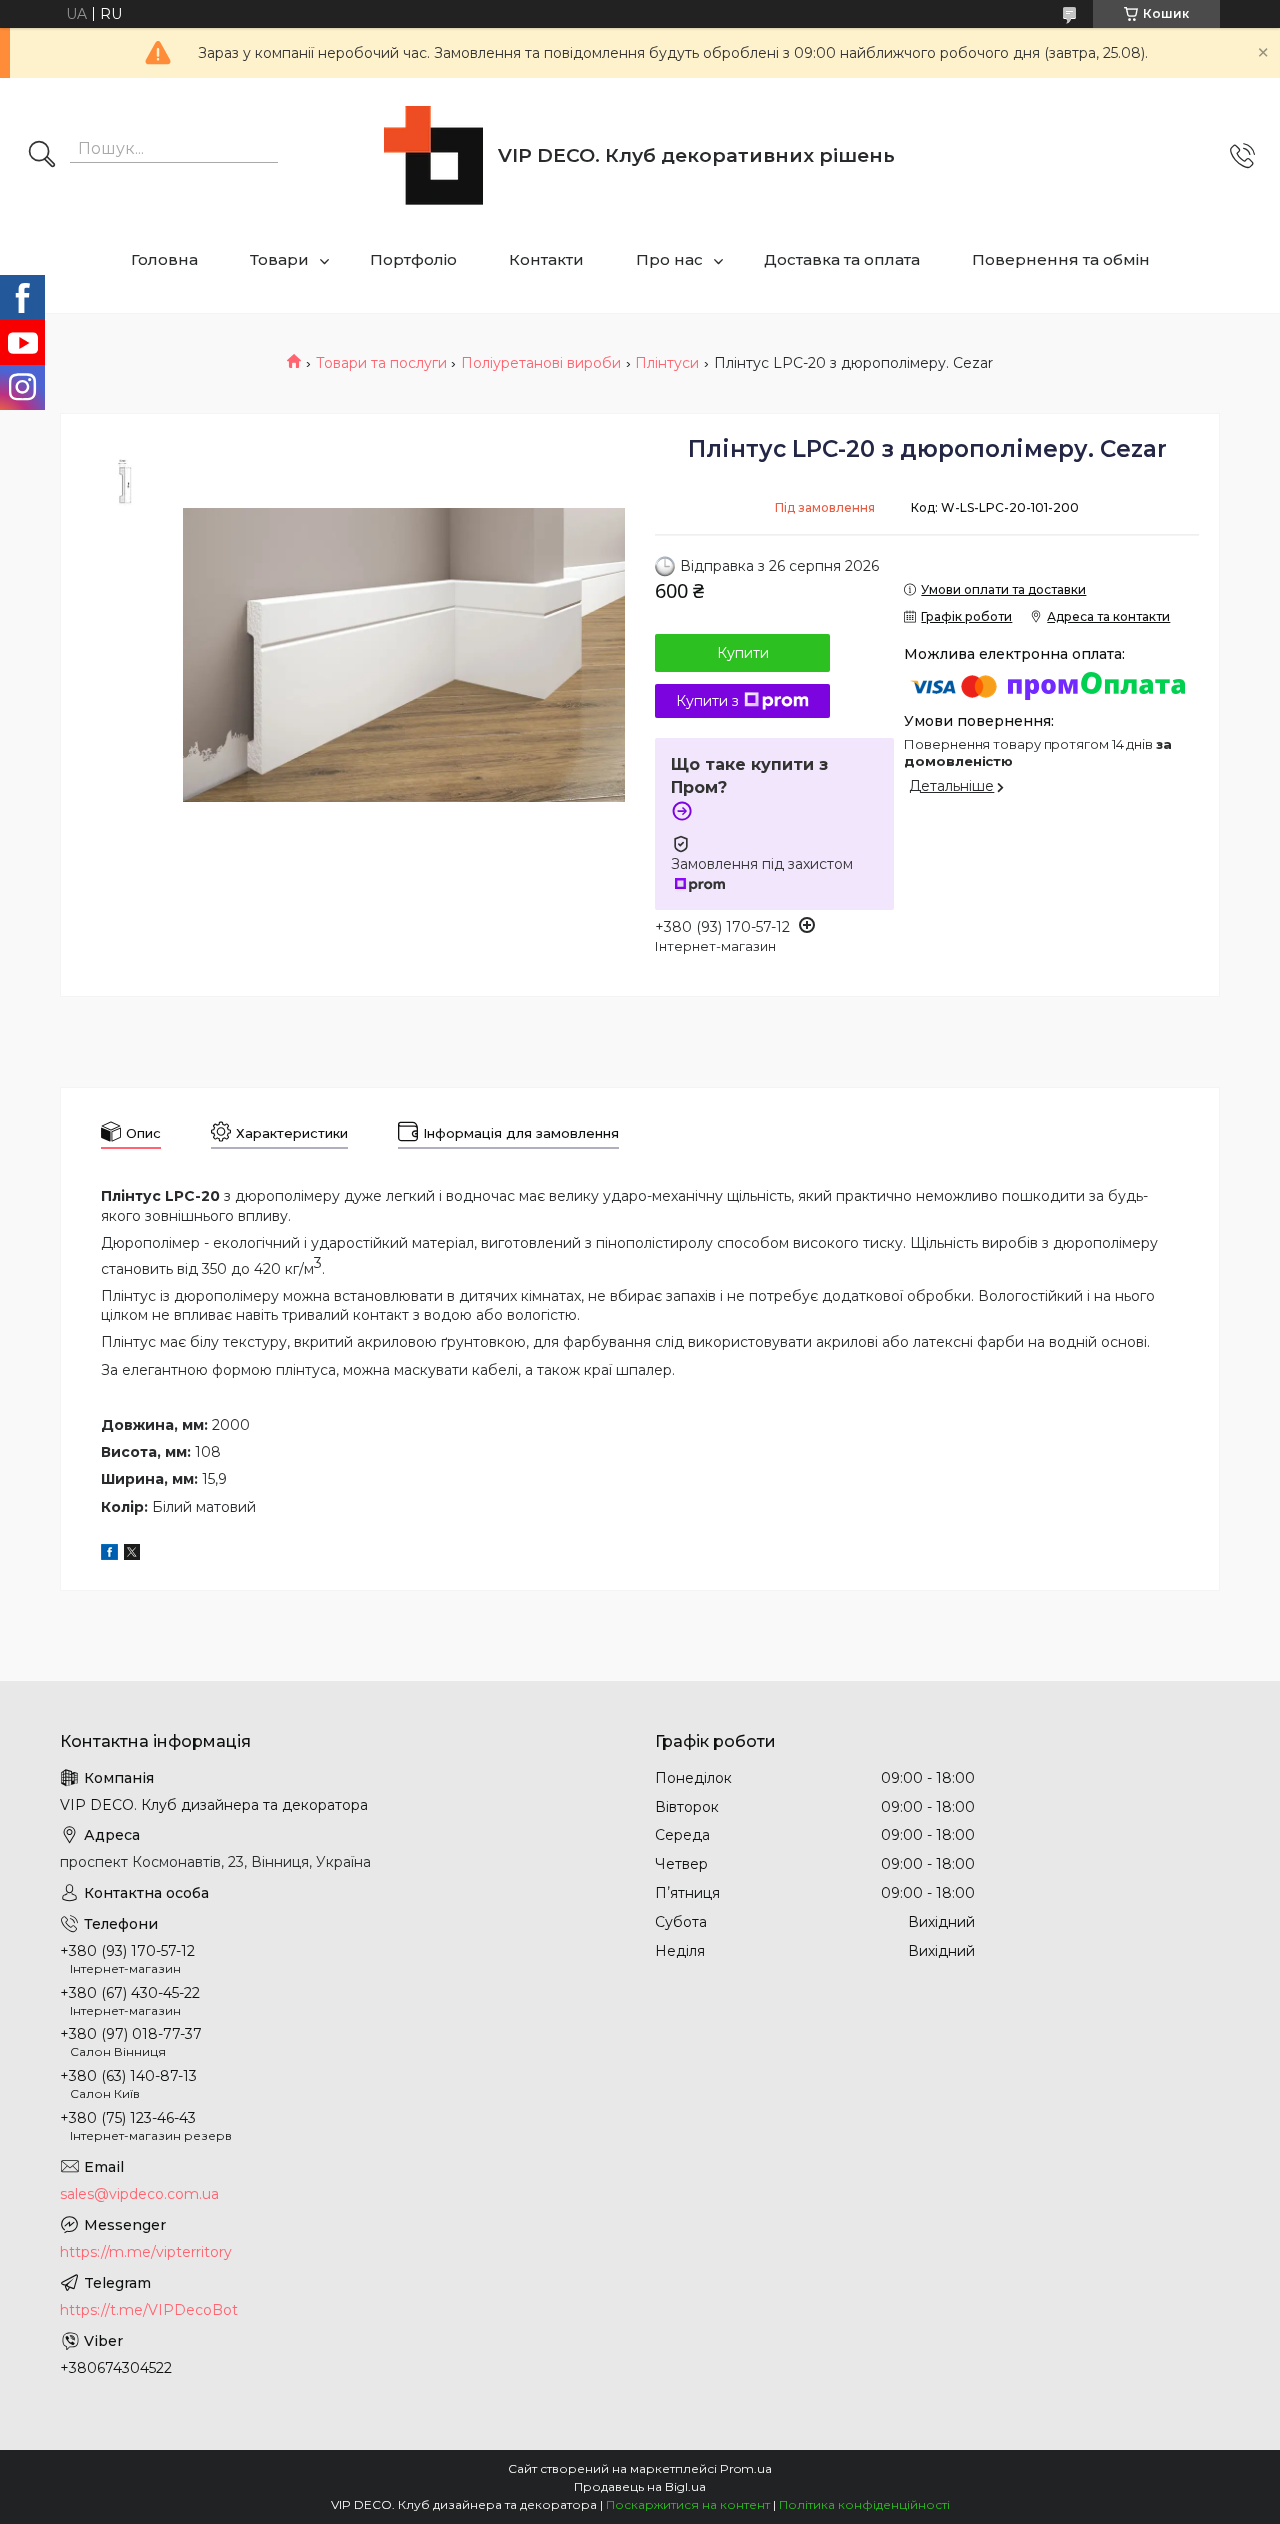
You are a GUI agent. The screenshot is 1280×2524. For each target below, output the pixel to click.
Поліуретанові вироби (541, 363)
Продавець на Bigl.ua (640, 2486)
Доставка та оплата (842, 259)
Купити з (707, 701)
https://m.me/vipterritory (146, 2252)
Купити (743, 653)
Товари (279, 259)
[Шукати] (42, 156)
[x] (132, 1555)
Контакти (546, 259)
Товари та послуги (381, 363)
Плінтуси (667, 363)
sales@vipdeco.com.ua (139, 2194)
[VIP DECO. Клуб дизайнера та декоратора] (433, 155)
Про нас (669, 259)
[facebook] (109, 1555)
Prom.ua (746, 2468)
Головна (164, 259)
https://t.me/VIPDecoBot (149, 2310)
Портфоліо (413, 259)
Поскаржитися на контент (688, 2504)
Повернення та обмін (1061, 259)
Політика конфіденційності (864, 2504)
